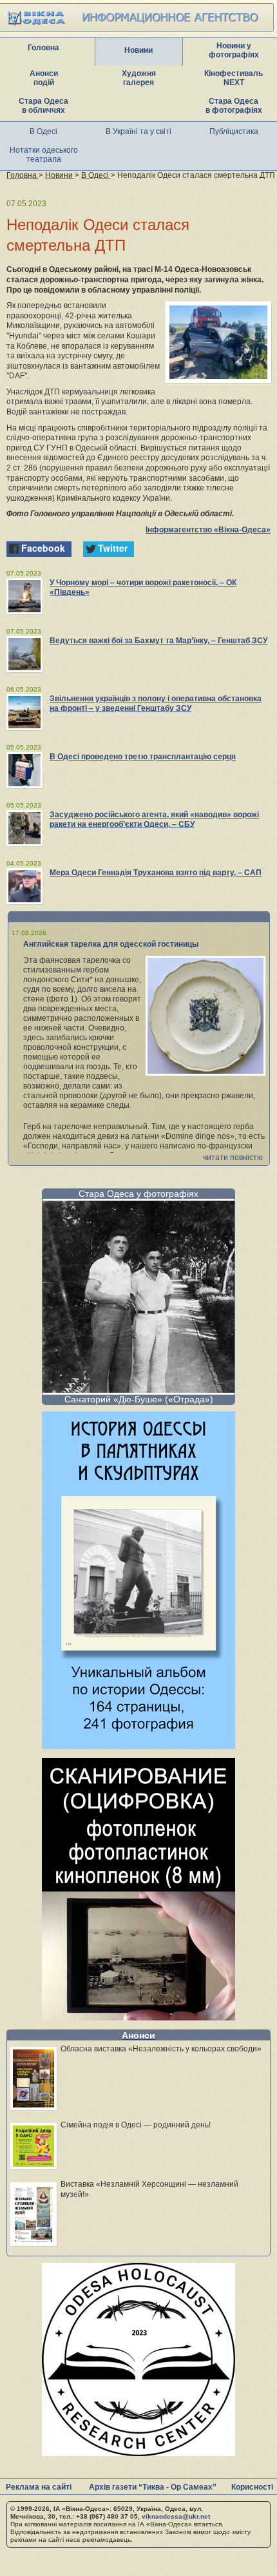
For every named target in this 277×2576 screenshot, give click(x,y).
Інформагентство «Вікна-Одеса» (208, 530)
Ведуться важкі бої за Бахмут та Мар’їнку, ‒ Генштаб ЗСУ (158, 641)
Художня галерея (139, 78)
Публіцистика (234, 131)
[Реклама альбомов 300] (138, 1746)
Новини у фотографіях (234, 50)
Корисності (252, 2487)
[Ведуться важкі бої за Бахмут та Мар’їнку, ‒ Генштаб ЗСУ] (24, 654)
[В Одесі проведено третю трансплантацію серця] (24, 770)
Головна (43, 48)
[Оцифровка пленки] (138, 2017)
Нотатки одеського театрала (44, 155)
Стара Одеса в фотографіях (234, 106)
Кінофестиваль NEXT (234, 78)
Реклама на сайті (39, 2487)
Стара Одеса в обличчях (43, 106)
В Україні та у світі (138, 131)
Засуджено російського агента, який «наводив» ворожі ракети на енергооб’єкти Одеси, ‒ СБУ (154, 819)
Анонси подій (44, 78)
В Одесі (43, 131)
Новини (138, 50)
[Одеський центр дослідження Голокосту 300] (138, 2453)
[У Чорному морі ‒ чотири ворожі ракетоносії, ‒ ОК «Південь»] (24, 596)
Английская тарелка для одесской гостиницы (111, 944)
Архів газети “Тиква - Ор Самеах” (153, 2487)
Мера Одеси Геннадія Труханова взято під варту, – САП (156, 873)
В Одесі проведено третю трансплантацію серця (143, 757)
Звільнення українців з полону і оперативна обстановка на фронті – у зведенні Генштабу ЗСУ (156, 703)
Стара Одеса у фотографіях (138, 1194)
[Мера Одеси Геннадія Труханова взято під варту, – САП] (24, 886)
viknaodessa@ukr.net (176, 2516)
